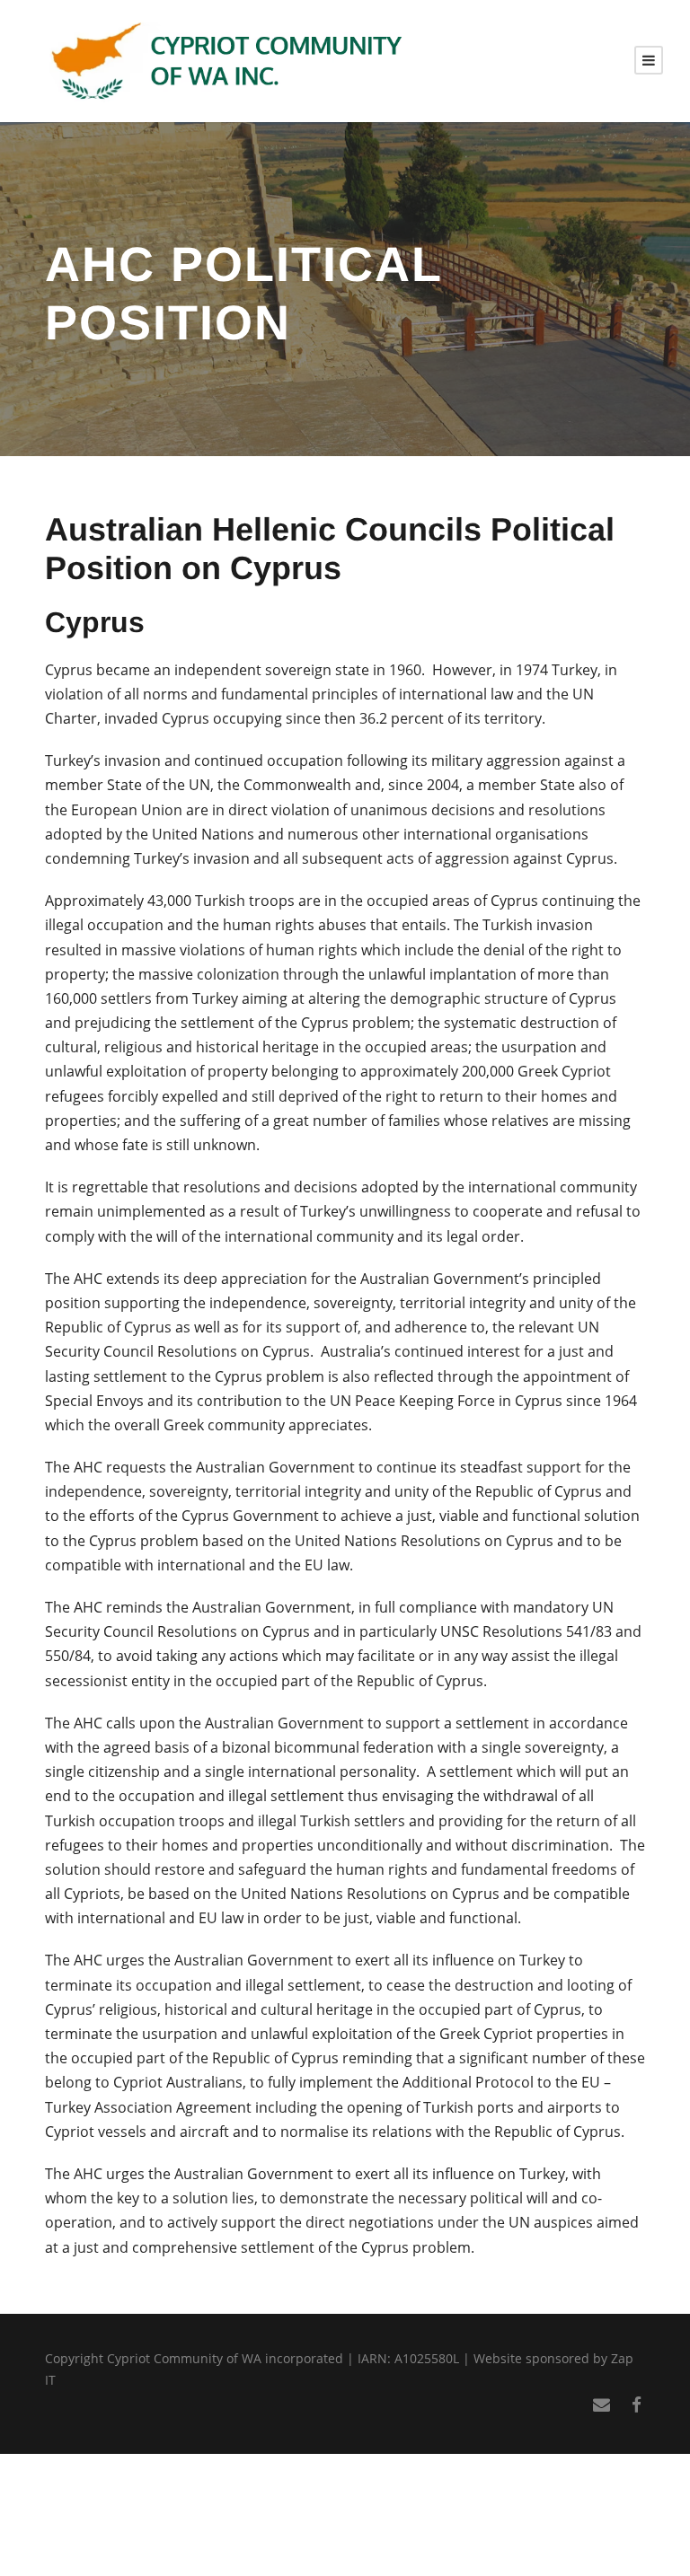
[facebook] (637, 2405)
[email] (602, 2405)
